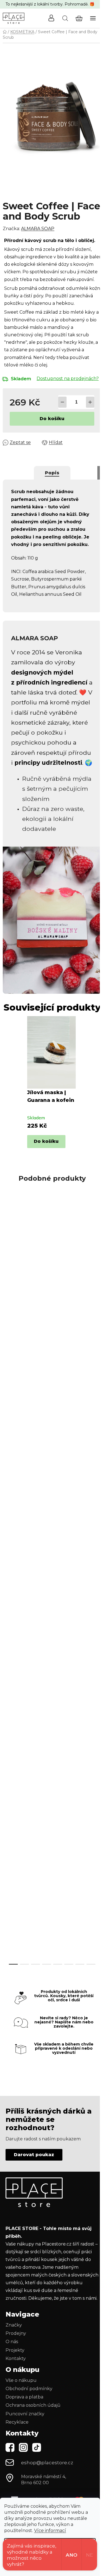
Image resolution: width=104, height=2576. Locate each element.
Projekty (15, 2350)
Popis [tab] (52, 473)
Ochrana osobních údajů (33, 2405)
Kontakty (16, 2358)
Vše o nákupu (21, 2380)
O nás (12, 2342)
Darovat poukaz (34, 2155)
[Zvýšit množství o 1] (90, 402)
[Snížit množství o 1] (62, 402)
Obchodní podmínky (29, 2389)
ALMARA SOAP (38, 229)
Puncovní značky (25, 2414)
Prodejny (16, 2333)
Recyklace (17, 2422)
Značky (14, 2325)
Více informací (50, 2531)
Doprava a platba (24, 2397)
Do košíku (52, 419)
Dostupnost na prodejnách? (68, 378)
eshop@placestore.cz (47, 2463)
